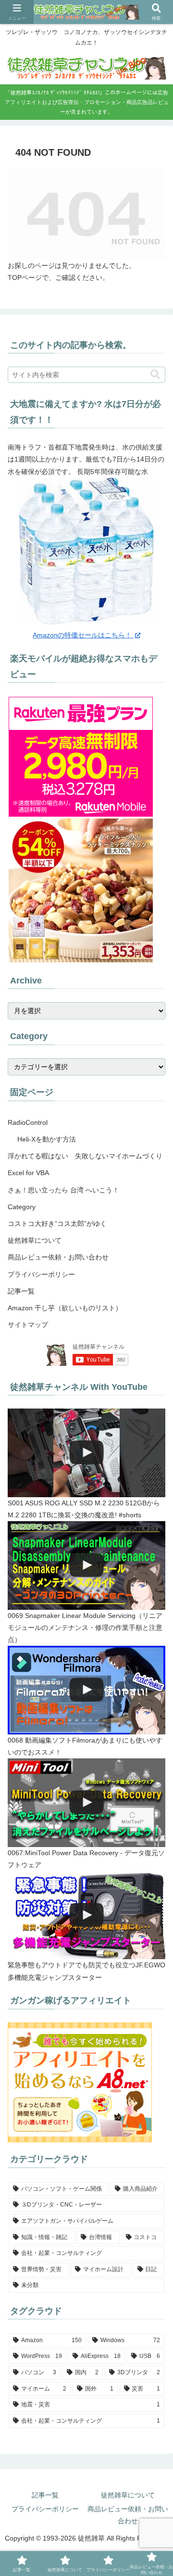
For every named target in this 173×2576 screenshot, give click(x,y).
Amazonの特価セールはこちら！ (83, 635)
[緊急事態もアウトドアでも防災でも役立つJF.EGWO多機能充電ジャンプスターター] (86, 1915)
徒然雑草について (35, 1240)
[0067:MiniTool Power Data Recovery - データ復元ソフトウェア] (86, 1803)
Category (22, 1207)
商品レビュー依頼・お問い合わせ (58, 1257)
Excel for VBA (28, 1173)
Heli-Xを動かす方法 (47, 1139)
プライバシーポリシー (41, 1274)
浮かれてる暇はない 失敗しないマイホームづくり (85, 1156)
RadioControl (28, 1122)
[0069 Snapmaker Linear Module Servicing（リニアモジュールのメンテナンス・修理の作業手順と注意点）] (86, 1565)
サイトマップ (28, 1325)
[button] (155, 375)
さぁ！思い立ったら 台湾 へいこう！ (63, 1190)
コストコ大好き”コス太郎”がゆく (57, 1224)
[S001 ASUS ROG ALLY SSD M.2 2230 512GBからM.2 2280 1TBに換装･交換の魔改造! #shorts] (86, 1453)
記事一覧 (21, 1291)
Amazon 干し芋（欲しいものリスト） (65, 1308)
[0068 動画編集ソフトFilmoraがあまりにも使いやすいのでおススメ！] (86, 1690)
